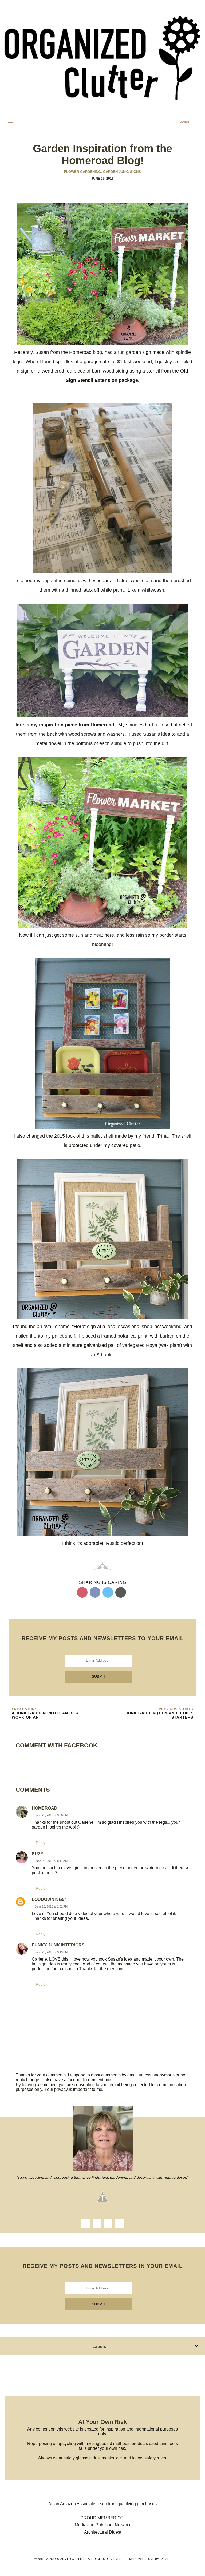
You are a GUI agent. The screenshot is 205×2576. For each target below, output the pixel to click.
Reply (41, 1843)
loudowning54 (49, 1899)
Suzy (38, 1854)
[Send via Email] (121, 1592)
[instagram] (97, 2224)
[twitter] (108, 2224)
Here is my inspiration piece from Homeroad (64, 725)
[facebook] (86, 2224)
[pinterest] (119, 2224)
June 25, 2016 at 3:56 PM (51, 1815)
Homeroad (45, 1808)
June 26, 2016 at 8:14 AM (51, 1861)
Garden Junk (116, 172)
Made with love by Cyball (150, 2559)
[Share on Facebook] (95, 1592)
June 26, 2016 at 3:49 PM (51, 1952)
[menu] (11, 123)
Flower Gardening (83, 172)
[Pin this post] (82, 1592)
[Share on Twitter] (108, 1592)
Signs (135, 172)
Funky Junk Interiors (58, 1945)
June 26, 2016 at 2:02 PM (51, 1906)
